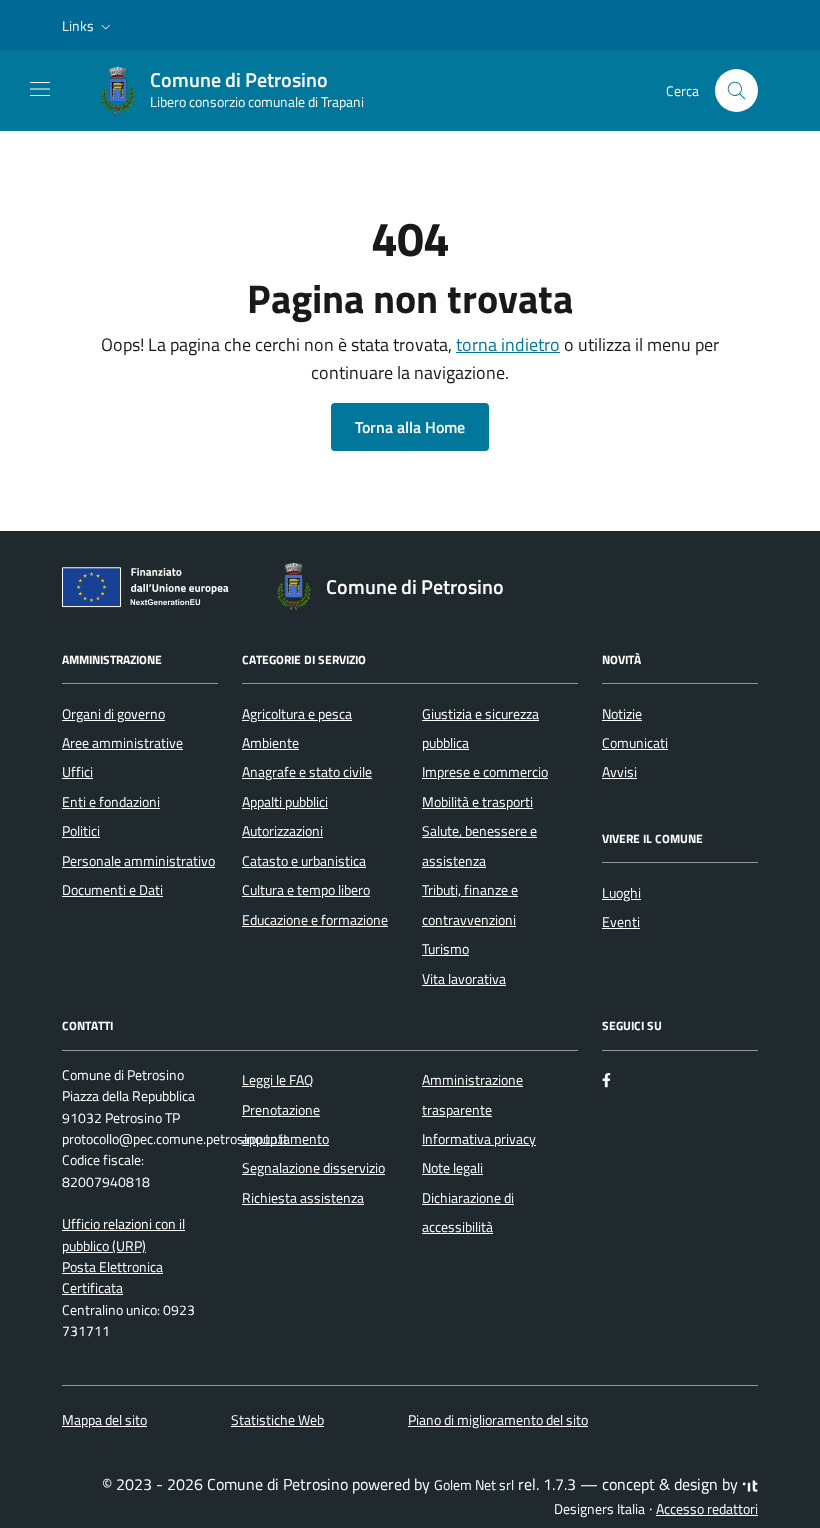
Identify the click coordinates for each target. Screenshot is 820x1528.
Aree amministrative (122, 743)
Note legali (452, 1168)
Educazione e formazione (315, 920)
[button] (88, 26)
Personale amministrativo (138, 861)
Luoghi (621, 893)
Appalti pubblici (285, 802)
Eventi (621, 922)
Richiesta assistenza (303, 1198)
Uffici (77, 772)
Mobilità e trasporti (477, 802)
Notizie (622, 714)
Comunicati (635, 743)
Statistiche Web (277, 1420)
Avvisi (619, 772)
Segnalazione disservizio (313, 1168)
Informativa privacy (479, 1139)
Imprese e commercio (485, 772)
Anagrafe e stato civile (307, 772)
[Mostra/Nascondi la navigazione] (40, 89)
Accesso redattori (707, 1509)
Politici (81, 831)
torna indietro (508, 344)
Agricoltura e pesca (297, 714)
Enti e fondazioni (111, 802)
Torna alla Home (410, 427)
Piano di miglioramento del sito (498, 1420)
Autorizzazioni (282, 831)
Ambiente (270, 743)
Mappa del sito (104, 1420)
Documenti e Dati (112, 890)
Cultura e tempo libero (306, 890)
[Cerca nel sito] (736, 90)
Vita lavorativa (464, 979)
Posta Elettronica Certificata (112, 1277)
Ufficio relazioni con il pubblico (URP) (123, 1234)
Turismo (445, 949)
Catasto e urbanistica (304, 861)
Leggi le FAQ (277, 1080)
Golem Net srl (474, 1485)
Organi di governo (113, 714)
